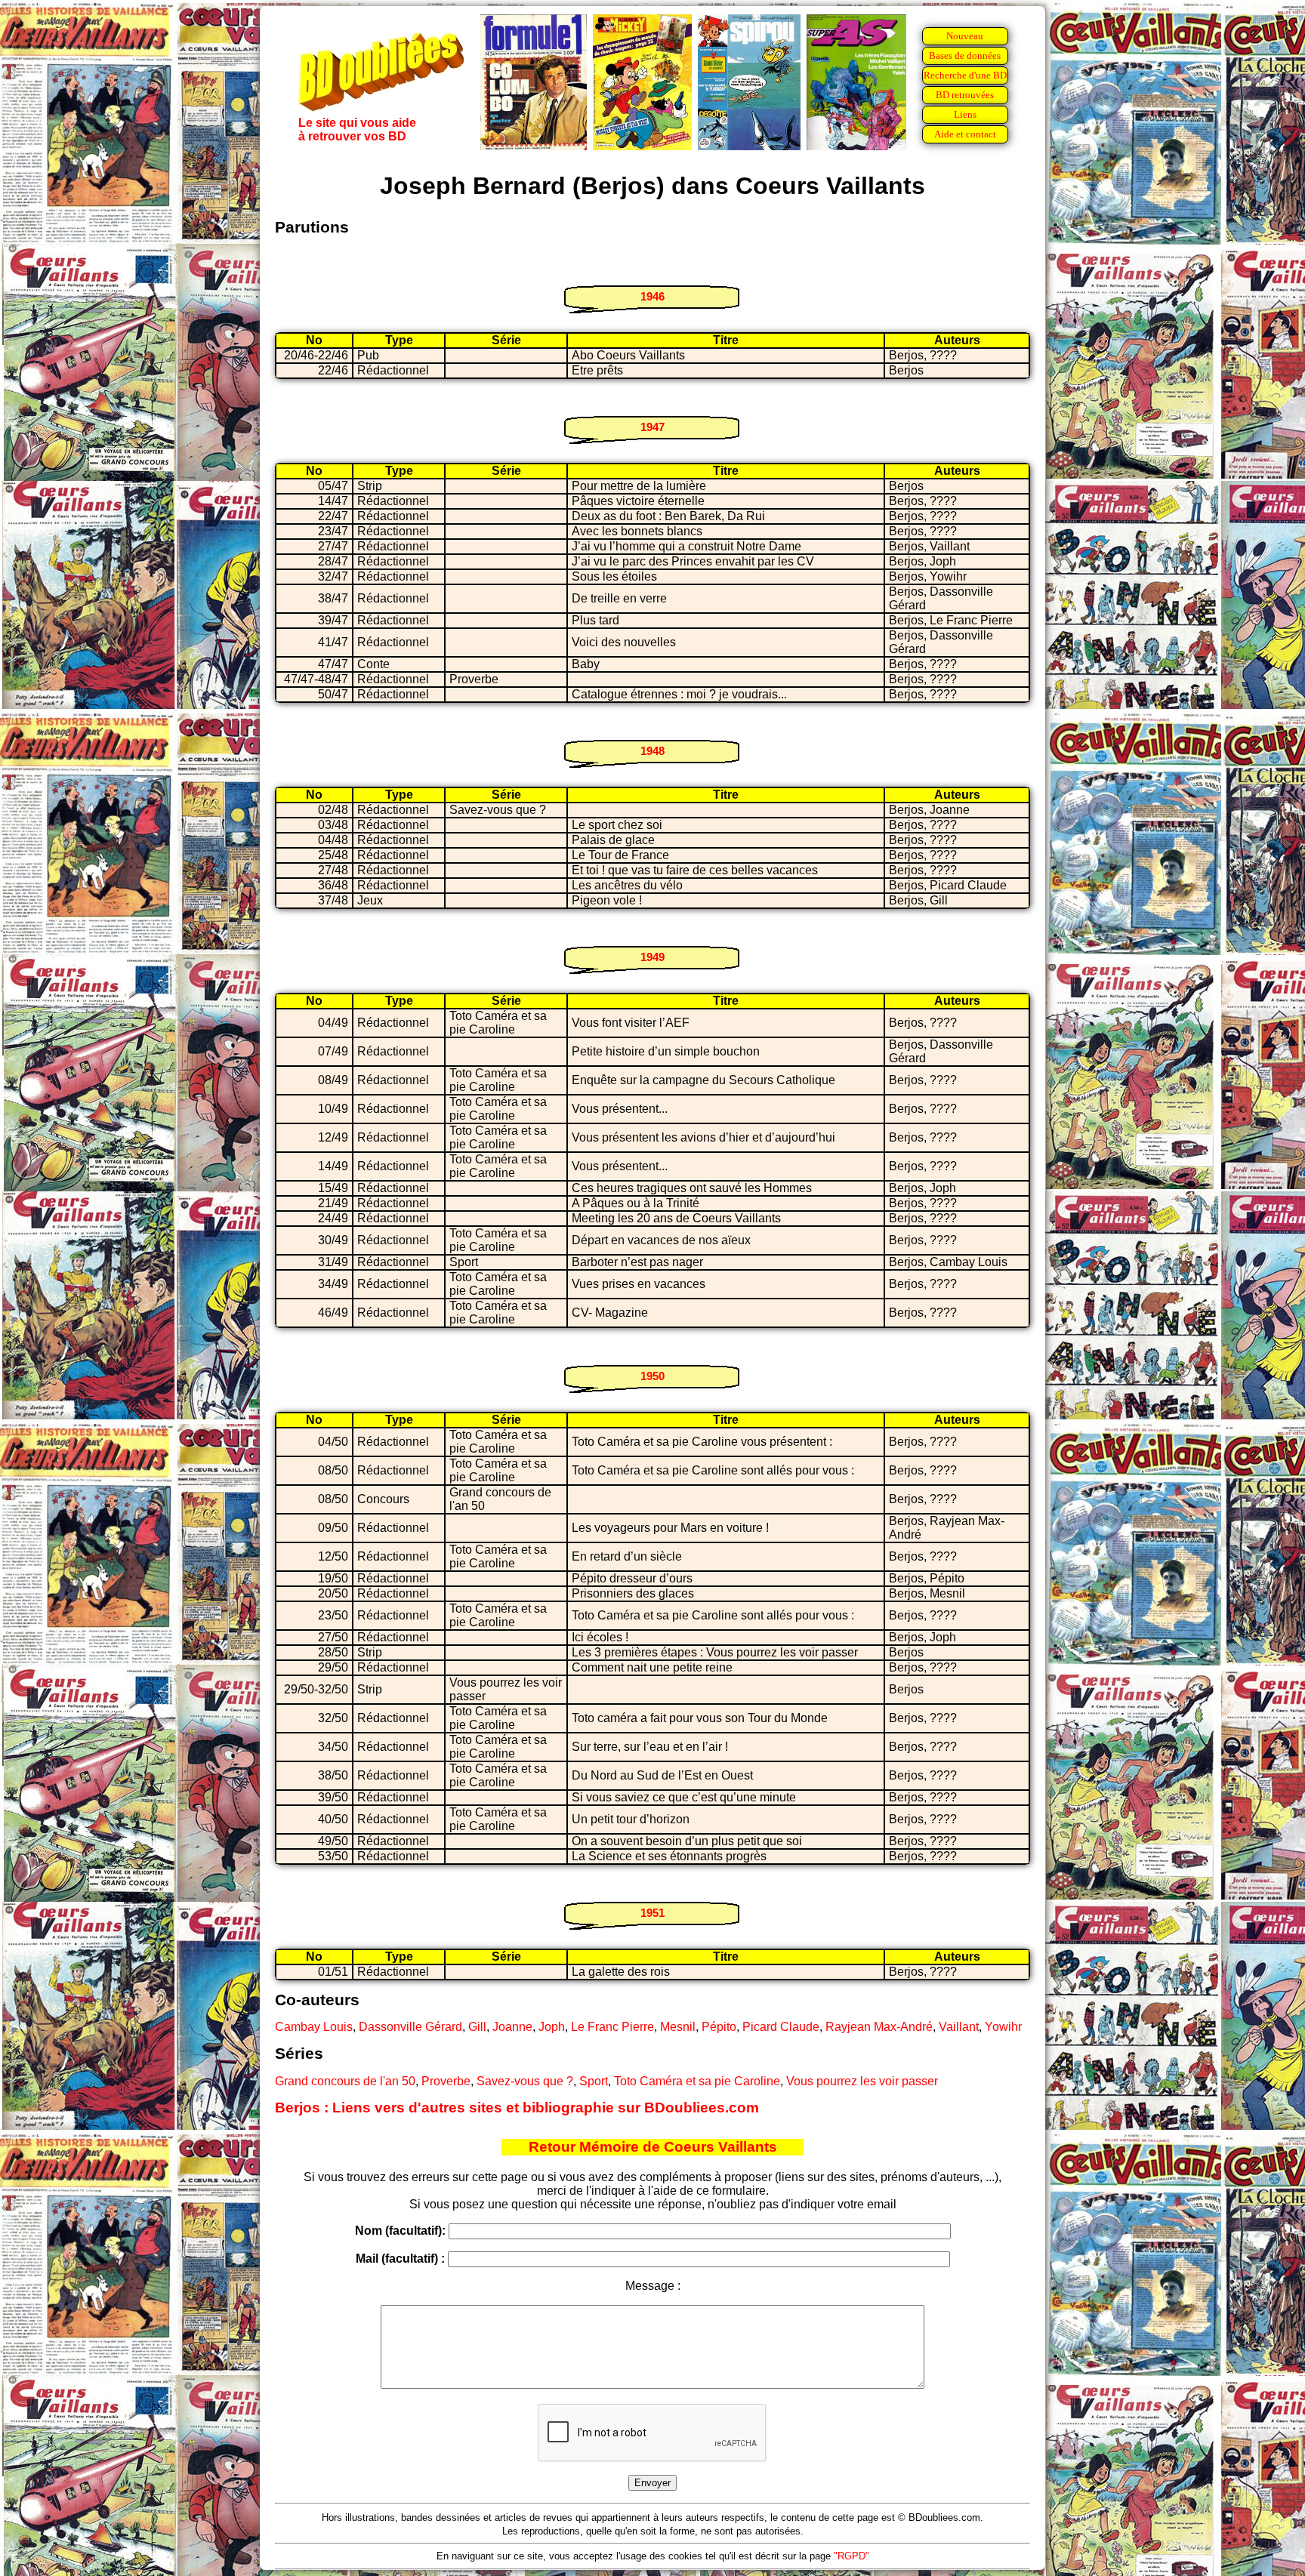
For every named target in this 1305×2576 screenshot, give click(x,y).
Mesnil (678, 2027)
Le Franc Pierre (612, 2027)
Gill (477, 2027)
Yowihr (1003, 2027)
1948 (652, 751)
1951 (652, 1913)
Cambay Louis (314, 2027)
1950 (652, 1376)
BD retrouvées (965, 95)
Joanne (512, 2027)
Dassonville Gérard (410, 2027)
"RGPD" (851, 2556)
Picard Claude (781, 2027)
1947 (652, 427)
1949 (652, 957)
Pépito (719, 2027)
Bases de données (965, 55)
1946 (652, 296)
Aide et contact (965, 134)
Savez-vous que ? (525, 2081)
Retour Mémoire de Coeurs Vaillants (653, 2147)
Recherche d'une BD (965, 75)
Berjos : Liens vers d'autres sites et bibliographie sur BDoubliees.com (517, 2108)
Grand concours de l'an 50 (345, 2081)
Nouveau (965, 36)
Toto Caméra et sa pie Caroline (697, 2081)
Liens (965, 114)
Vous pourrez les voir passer (862, 2081)
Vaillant (959, 2027)
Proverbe (446, 2081)
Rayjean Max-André (879, 2027)
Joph (552, 2027)
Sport (594, 2081)
